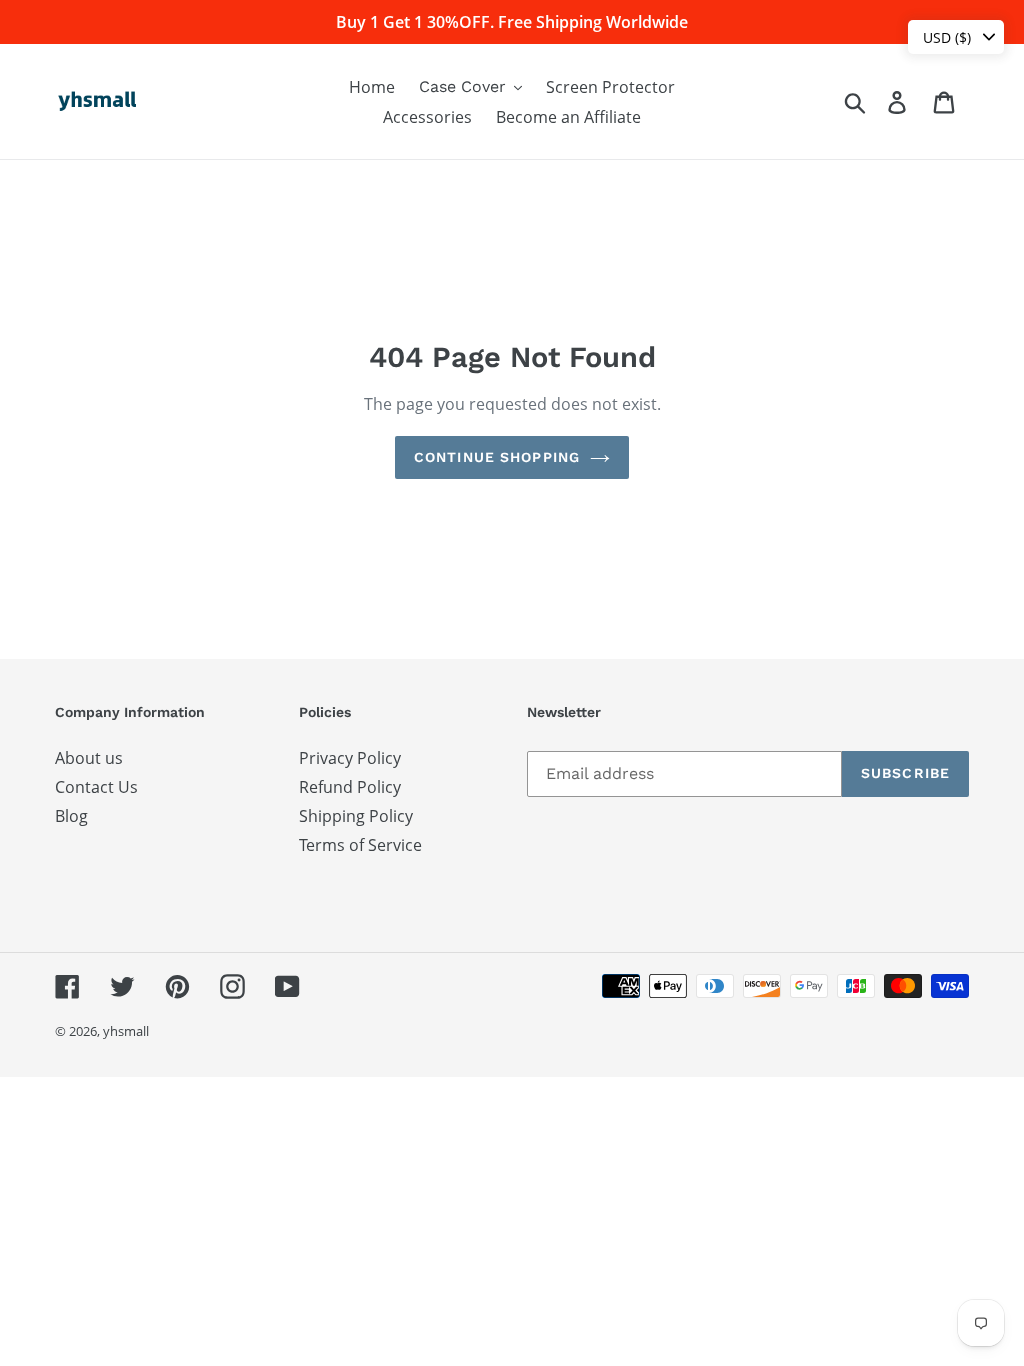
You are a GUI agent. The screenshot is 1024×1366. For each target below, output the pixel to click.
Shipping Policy (356, 816)
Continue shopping (497, 457)
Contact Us (96, 787)
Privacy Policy (350, 758)
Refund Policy (350, 787)
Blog (71, 816)
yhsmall (126, 1031)
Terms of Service (360, 845)
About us (89, 758)
